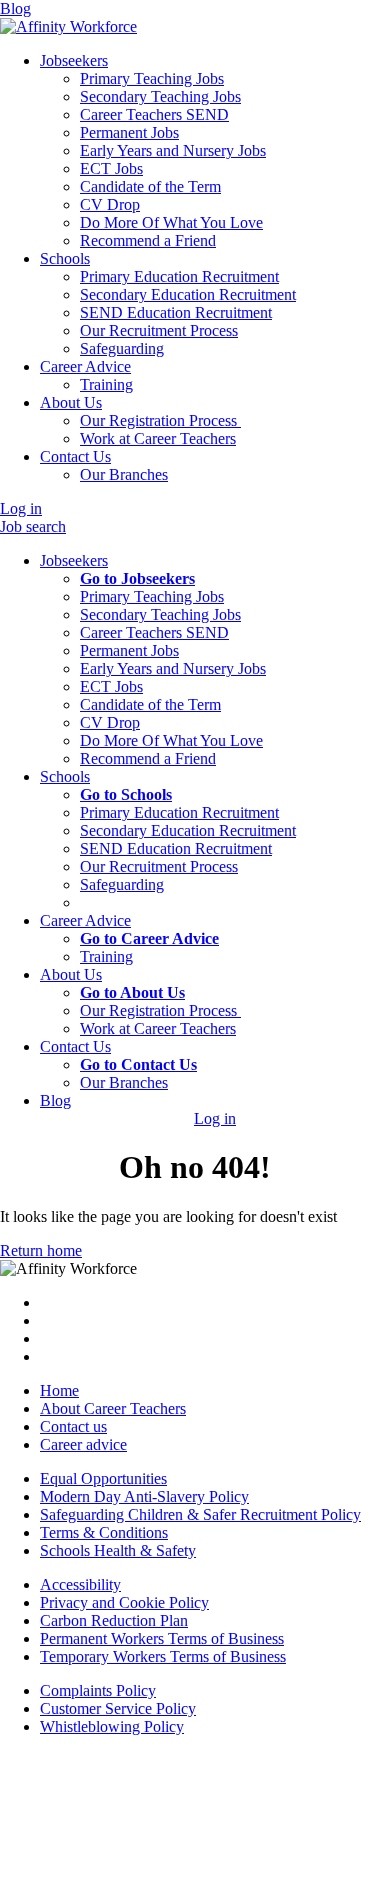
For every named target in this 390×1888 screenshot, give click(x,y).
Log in (21, 508)
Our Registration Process (160, 1010)
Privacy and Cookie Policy (124, 1602)
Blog (15, 8)
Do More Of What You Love (171, 740)
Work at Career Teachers (158, 1028)
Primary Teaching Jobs (152, 596)
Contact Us (75, 456)
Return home (41, 1250)
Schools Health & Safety (118, 1550)
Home (59, 1390)
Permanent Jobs (129, 650)
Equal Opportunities (103, 1478)
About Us (71, 402)
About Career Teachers (113, 1408)
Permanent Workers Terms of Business (162, 1638)
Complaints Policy (98, 1690)
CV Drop (110, 722)
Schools (65, 258)
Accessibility (80, 1584)
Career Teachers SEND (154, 632)
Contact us (73, 1426)
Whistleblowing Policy (112, 1726)
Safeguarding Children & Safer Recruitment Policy (200, 1514)
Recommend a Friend (148, 758)
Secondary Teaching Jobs (160, 614)
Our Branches (124, 1082)
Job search (33, 526)
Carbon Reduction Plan (114, 1620)
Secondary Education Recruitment (188, 830)
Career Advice (85, 366)
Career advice (83, 1444)
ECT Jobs (111, 686)
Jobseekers (74, 60)
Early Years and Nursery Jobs (173, 668)
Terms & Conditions (104, 1532)
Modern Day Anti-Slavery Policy (144, 1496)
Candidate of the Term (150, 704)
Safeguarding (122, 884)
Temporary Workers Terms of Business (163, 1656)
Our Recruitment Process (159, 866)
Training (106, 956)
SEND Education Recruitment (176, 848)
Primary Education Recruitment (179, 812)
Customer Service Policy (118, 1708)
